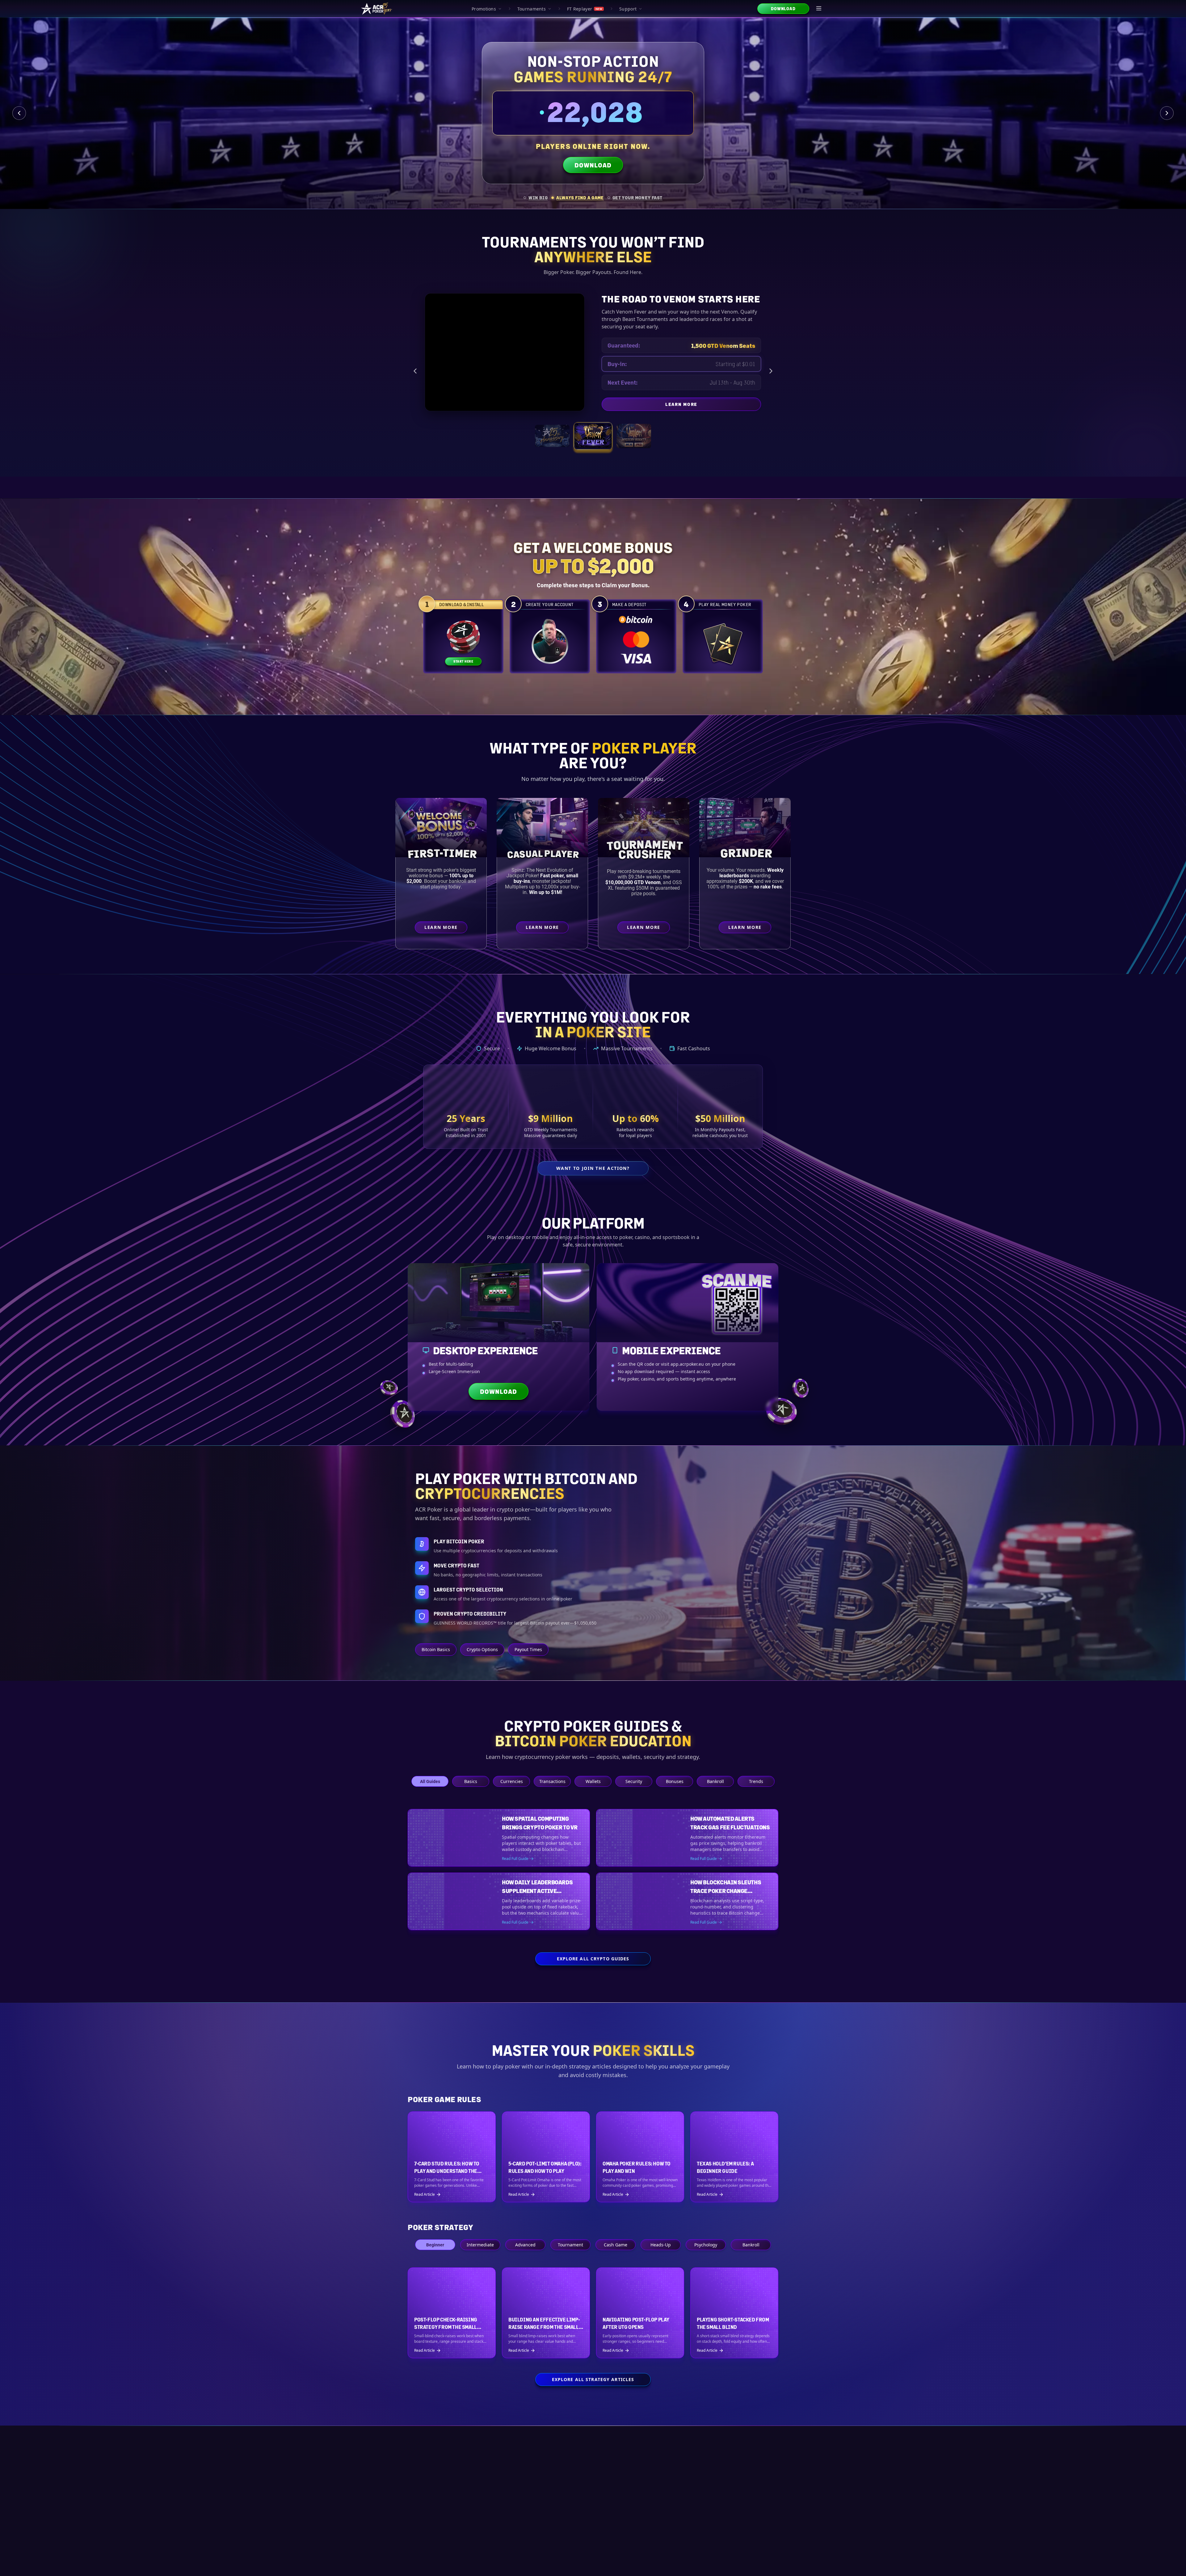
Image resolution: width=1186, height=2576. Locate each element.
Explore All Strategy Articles (593, 2395)
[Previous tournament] (415, 371)
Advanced (525, 2261)
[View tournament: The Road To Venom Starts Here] (593, 436)
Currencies (512, 1781)
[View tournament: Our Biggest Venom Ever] (634, 436)
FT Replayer (585, 9)
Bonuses (675, 1781)
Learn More (732, 402)
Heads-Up (661, 2261)
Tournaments (532, 9)
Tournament (570, 2261)
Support (628, 9)
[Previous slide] (19, 113)
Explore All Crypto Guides (593, 1975)
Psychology (706, 2261)
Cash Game (616, 2261)
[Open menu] (819, 9)
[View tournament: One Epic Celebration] (552, 436)
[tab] (536, 198)
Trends (756, 1781)
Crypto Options (482, 1649)
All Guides (430, 1781)
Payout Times (528, 1649)
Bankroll (715, 1781)
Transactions (552, 1781)
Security (634, 1781)
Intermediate (480, 2261)
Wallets (593, 1781)
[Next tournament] (771, 371)
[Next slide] (1167, 113)
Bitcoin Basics (436, 1649)
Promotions (484, 9)
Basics (471, 1781)
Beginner (435, 2261)
